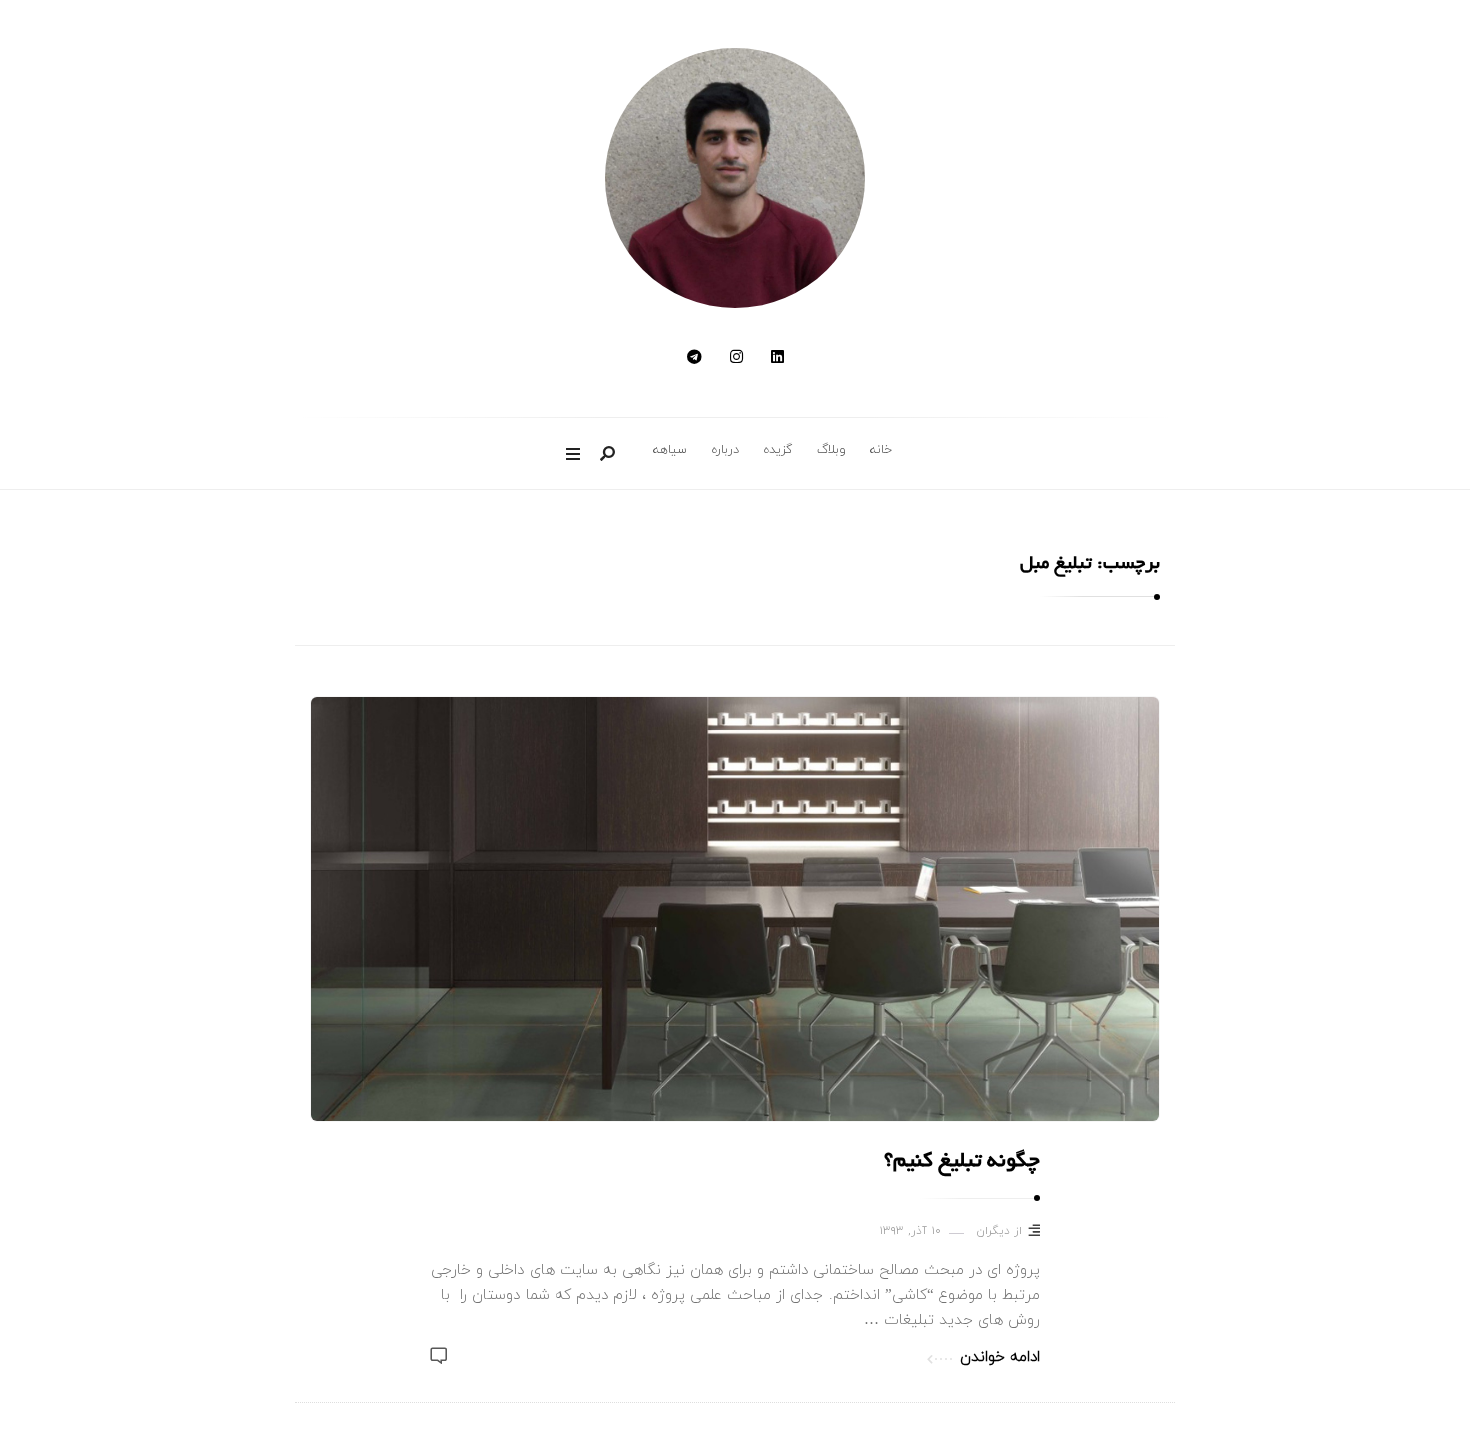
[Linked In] (777, 358)
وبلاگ (831, 450)
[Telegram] (694, 358)
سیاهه (670, 450)
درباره (725, 450)
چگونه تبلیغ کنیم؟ (962, 1162)
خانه (881, 450)
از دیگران (999, 1231)
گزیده (778, 450)
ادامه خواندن (1000, 1357)
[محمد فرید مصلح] (735, 178)
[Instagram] (736, 358)
